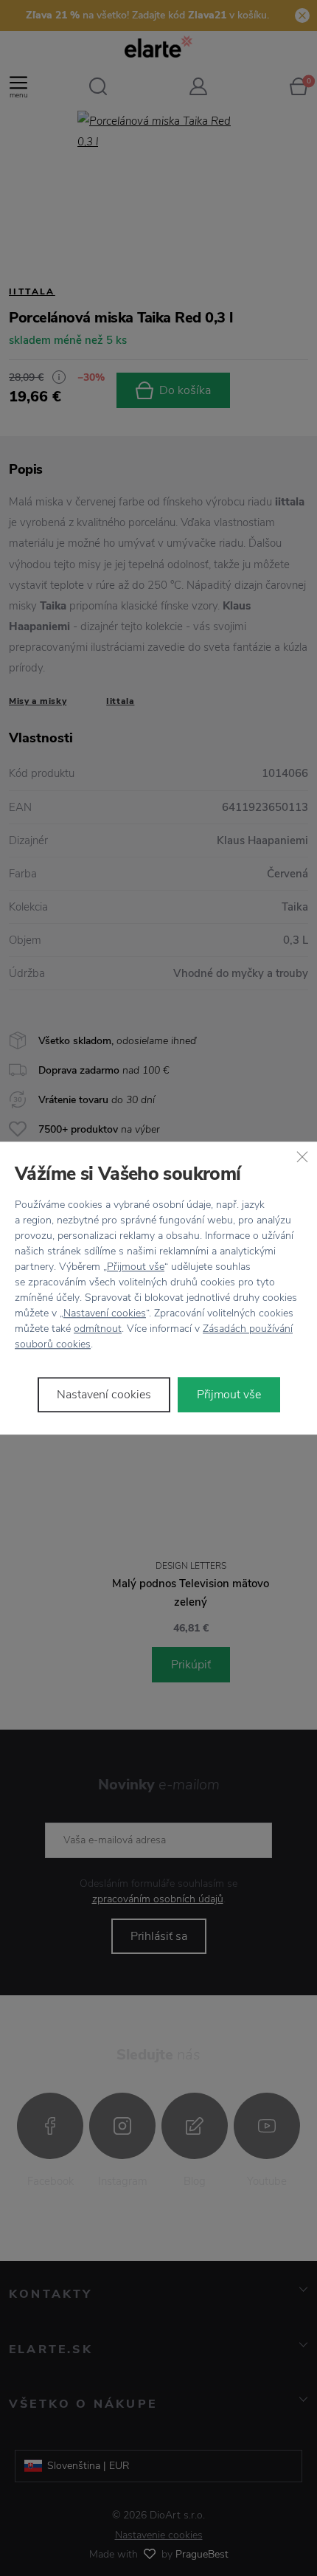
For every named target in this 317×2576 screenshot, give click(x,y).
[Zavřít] (302, 1156)
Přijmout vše (136, 1267)
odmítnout (98, 1329)
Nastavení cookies (105, 1313)
